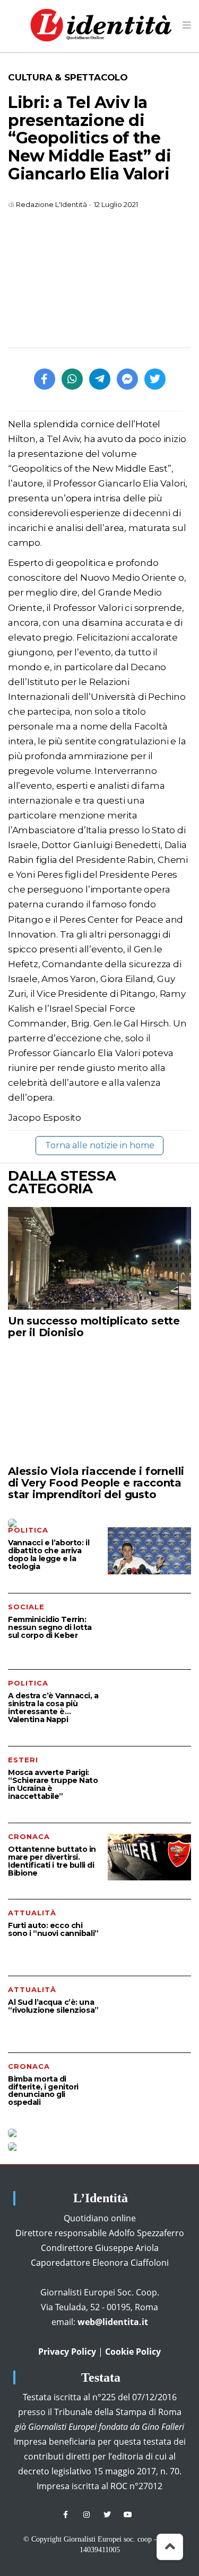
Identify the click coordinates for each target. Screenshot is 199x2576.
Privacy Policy (67, 2352)
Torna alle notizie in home (100, 1145)
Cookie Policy (133, 2352)
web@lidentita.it (113, 2322)
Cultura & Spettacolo (68, 77)
